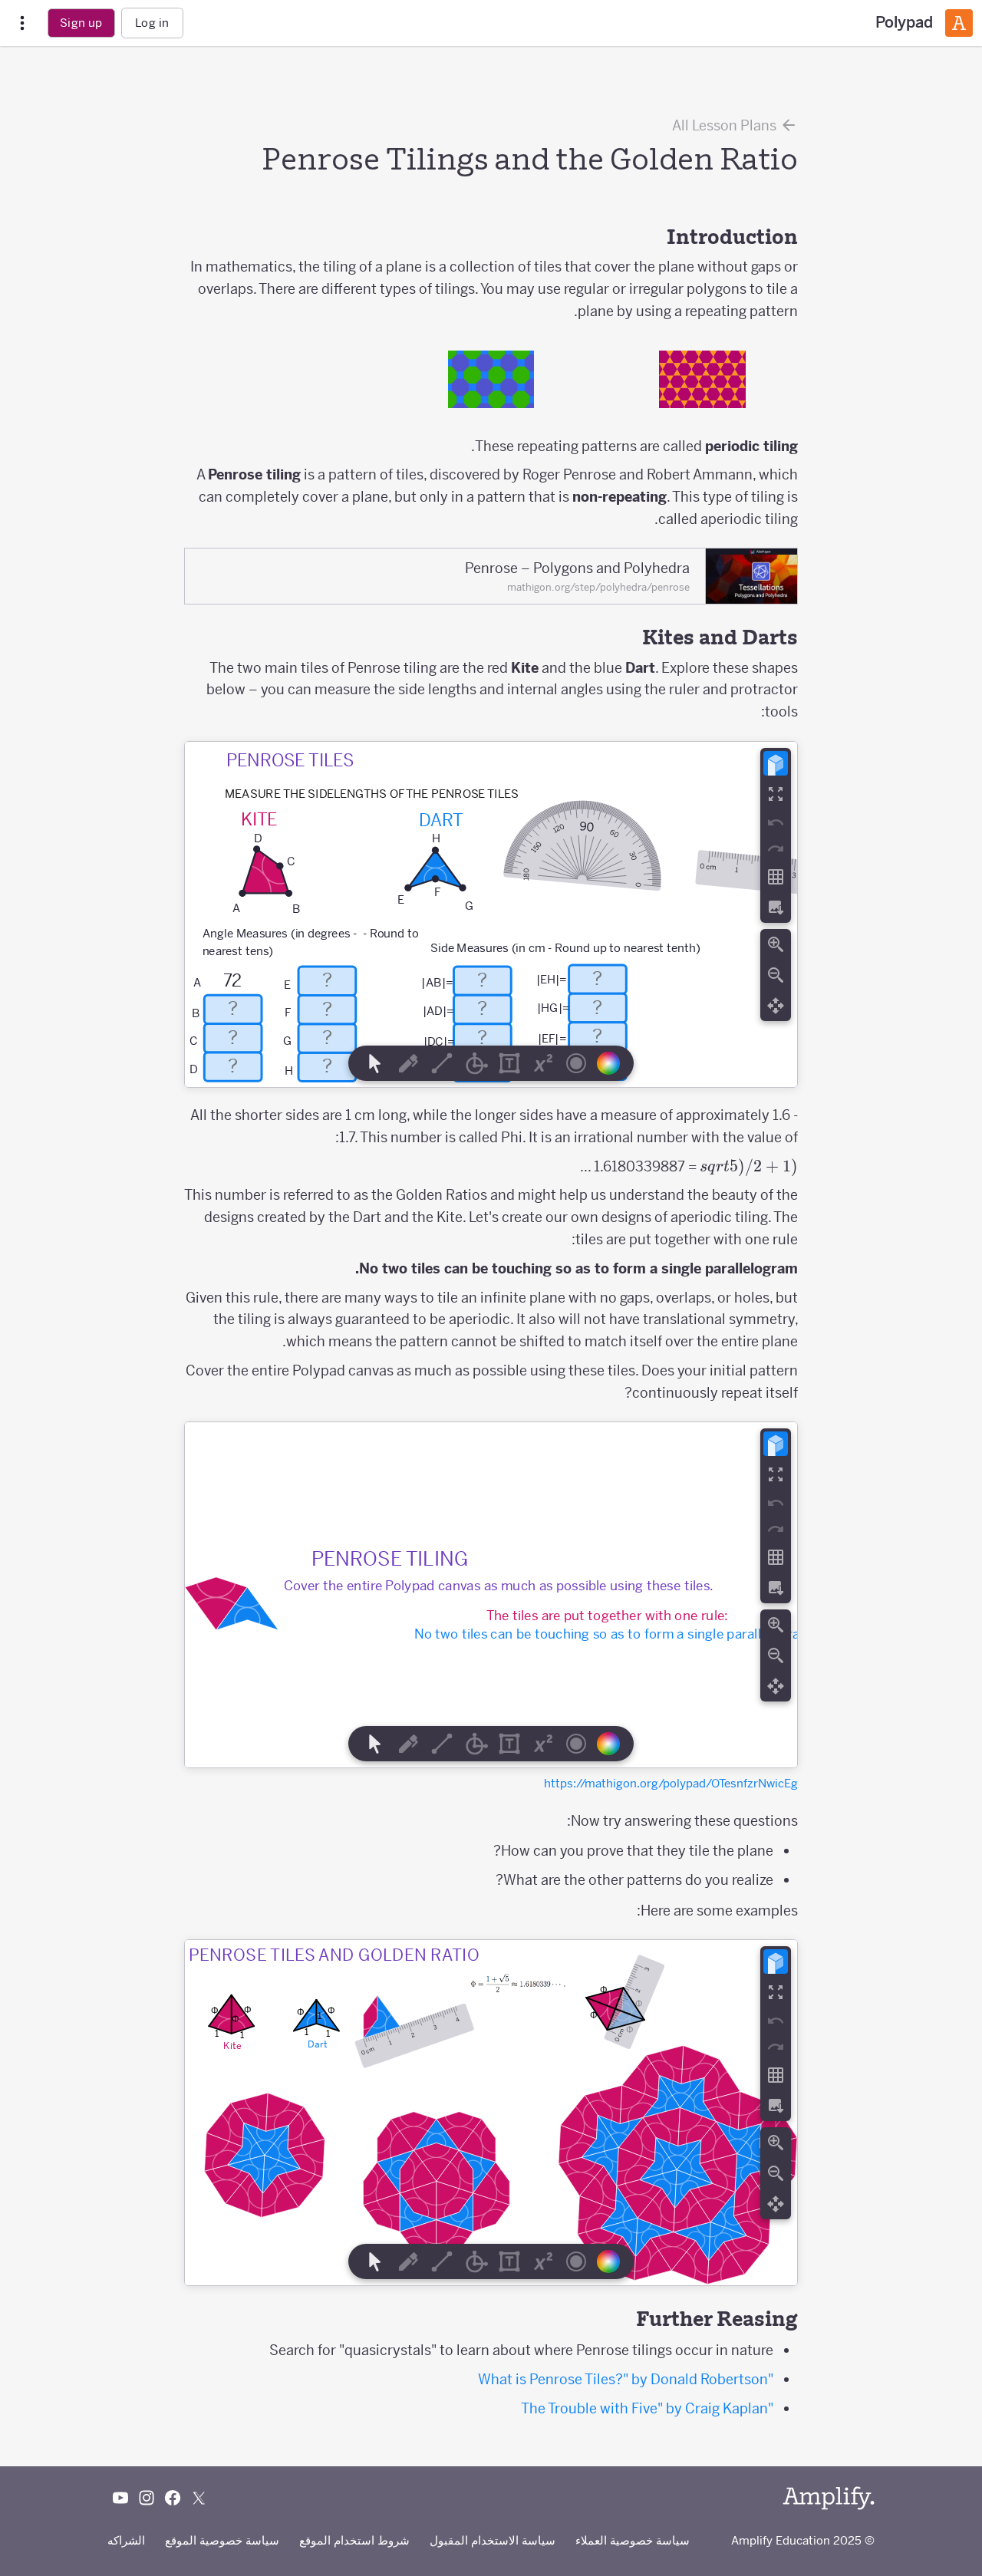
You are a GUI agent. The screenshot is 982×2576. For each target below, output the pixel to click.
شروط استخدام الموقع (354, 2540)
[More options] (22, 23)
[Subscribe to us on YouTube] (120, 2498)
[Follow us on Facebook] (173, 2498)
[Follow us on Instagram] (147, 2498)
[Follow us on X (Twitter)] (199, 2498)
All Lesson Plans (726, 125)
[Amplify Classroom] (959, 23)
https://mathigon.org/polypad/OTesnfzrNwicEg (671, 1783)
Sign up (81, 23)
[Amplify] (829, 2498)
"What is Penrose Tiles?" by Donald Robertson (626, 2379)
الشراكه (126, 2540)
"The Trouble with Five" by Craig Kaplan (647, 2408)
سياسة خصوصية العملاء (633, 2540)
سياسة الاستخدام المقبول (493, 2540)
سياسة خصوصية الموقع (222, 2540)
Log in (152, 23)
